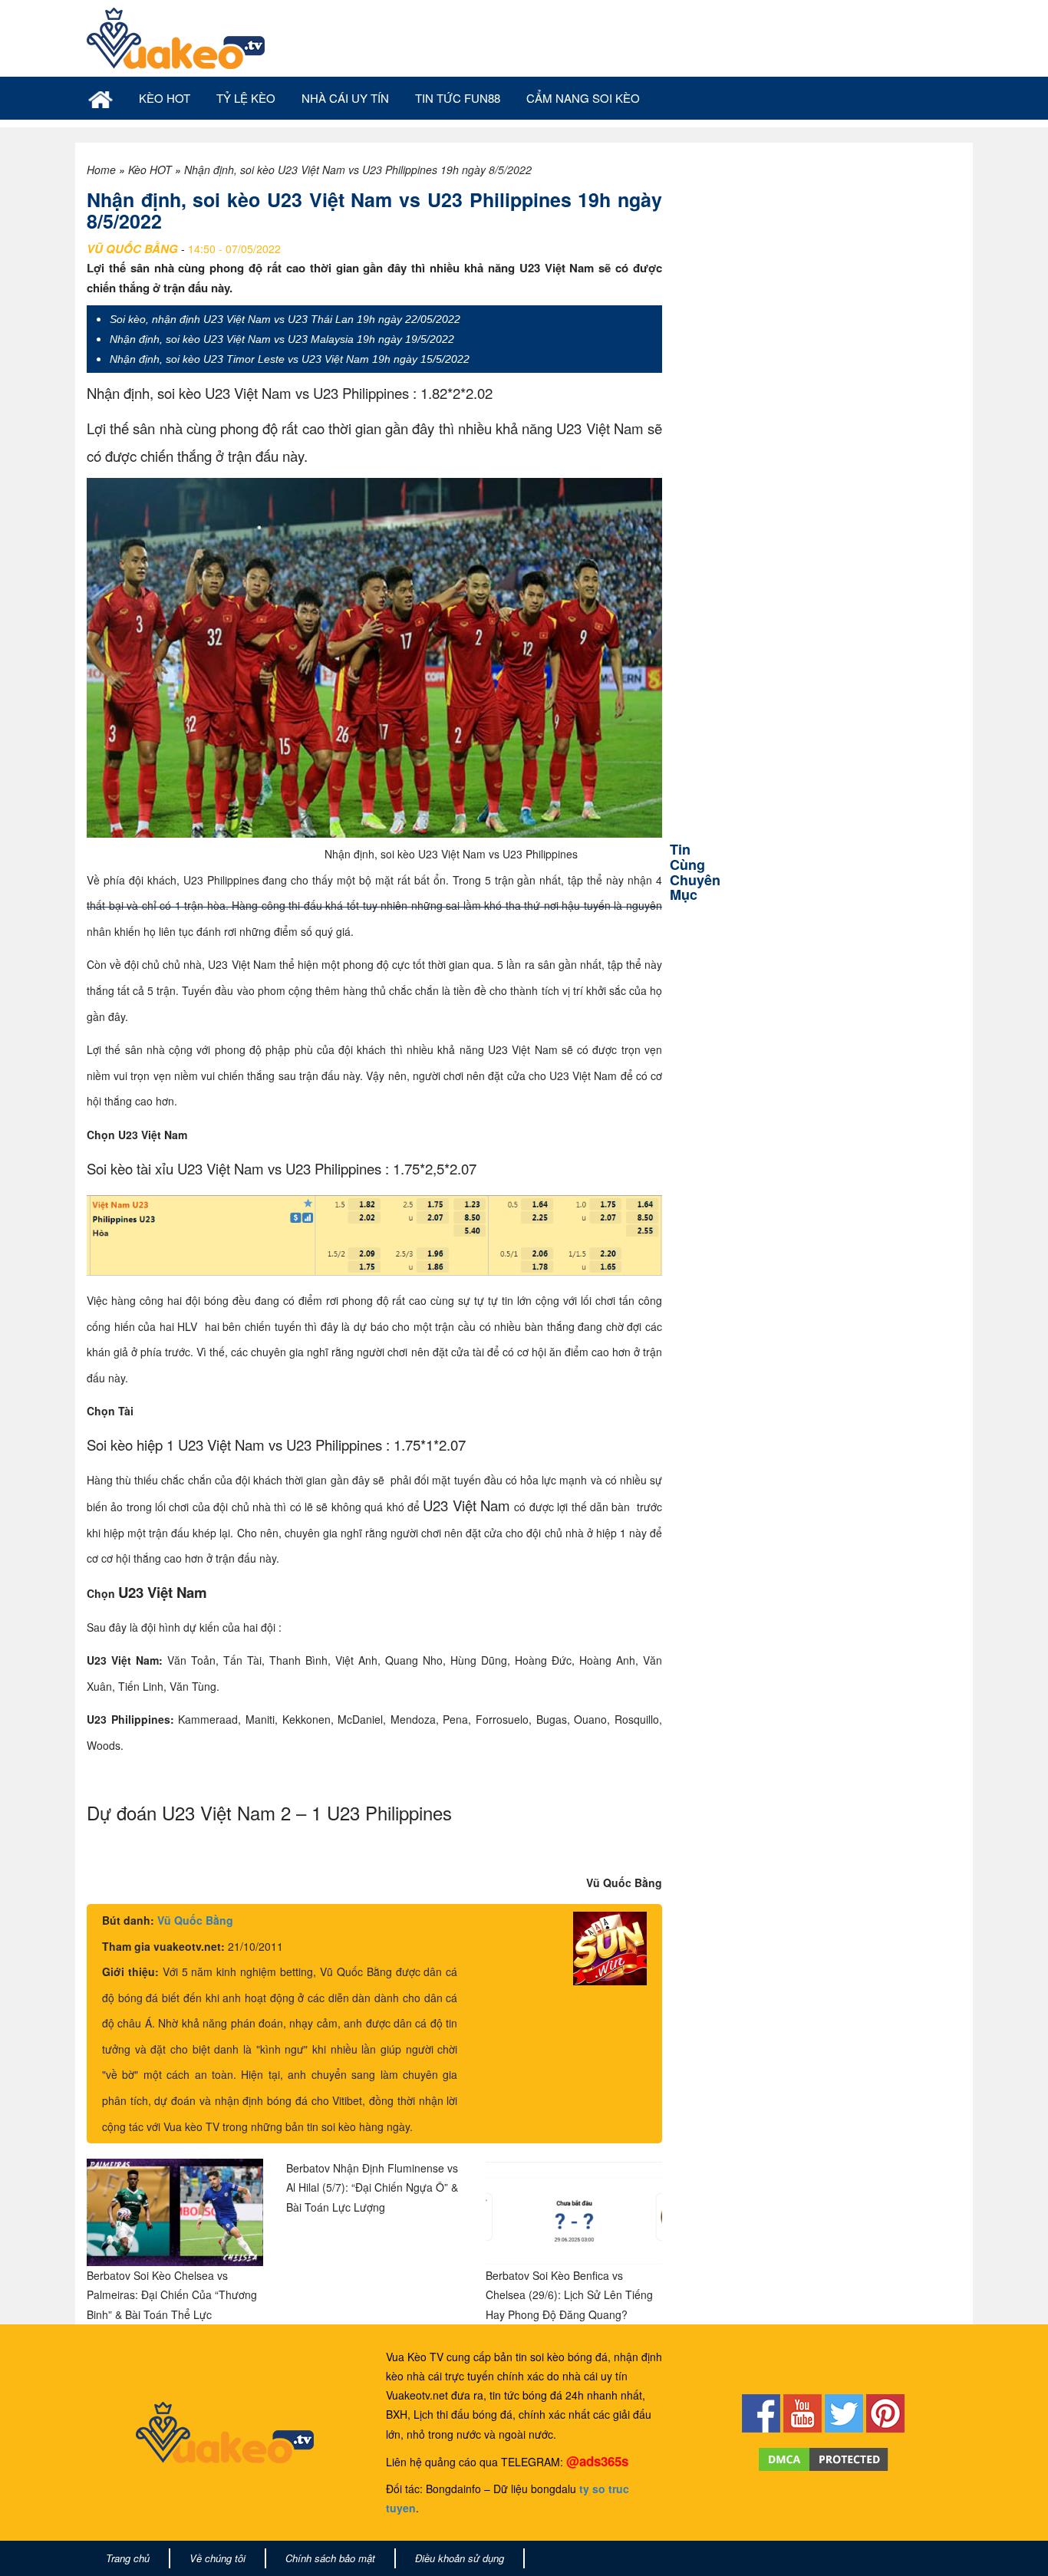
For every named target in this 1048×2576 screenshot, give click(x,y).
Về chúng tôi (218, 2558)
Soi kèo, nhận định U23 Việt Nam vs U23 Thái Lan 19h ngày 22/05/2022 (285, 319)
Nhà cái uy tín (345, 98)
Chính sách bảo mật (330, 2558)
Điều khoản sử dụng (460, 2558)
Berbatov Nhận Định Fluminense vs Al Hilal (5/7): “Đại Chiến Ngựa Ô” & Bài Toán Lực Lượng (372, 2187)
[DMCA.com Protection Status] (824, 2458)
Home (101, 170)
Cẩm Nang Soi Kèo (583, 98)
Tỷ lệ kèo (246, 98)
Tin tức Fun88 (458, 98)
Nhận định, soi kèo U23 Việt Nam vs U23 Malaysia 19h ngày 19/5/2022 (282, 339)
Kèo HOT (150, 170)
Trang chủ (128, 2558)
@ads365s (597, 2461)
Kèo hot (165, 98)
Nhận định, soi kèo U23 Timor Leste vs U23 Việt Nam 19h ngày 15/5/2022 (290, 359)
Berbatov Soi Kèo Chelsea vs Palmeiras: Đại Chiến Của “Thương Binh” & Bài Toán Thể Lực (172, 2294)
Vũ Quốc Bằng (195, 1920)
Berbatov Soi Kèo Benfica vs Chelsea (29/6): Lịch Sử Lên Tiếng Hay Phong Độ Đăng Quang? (569, 2294)
